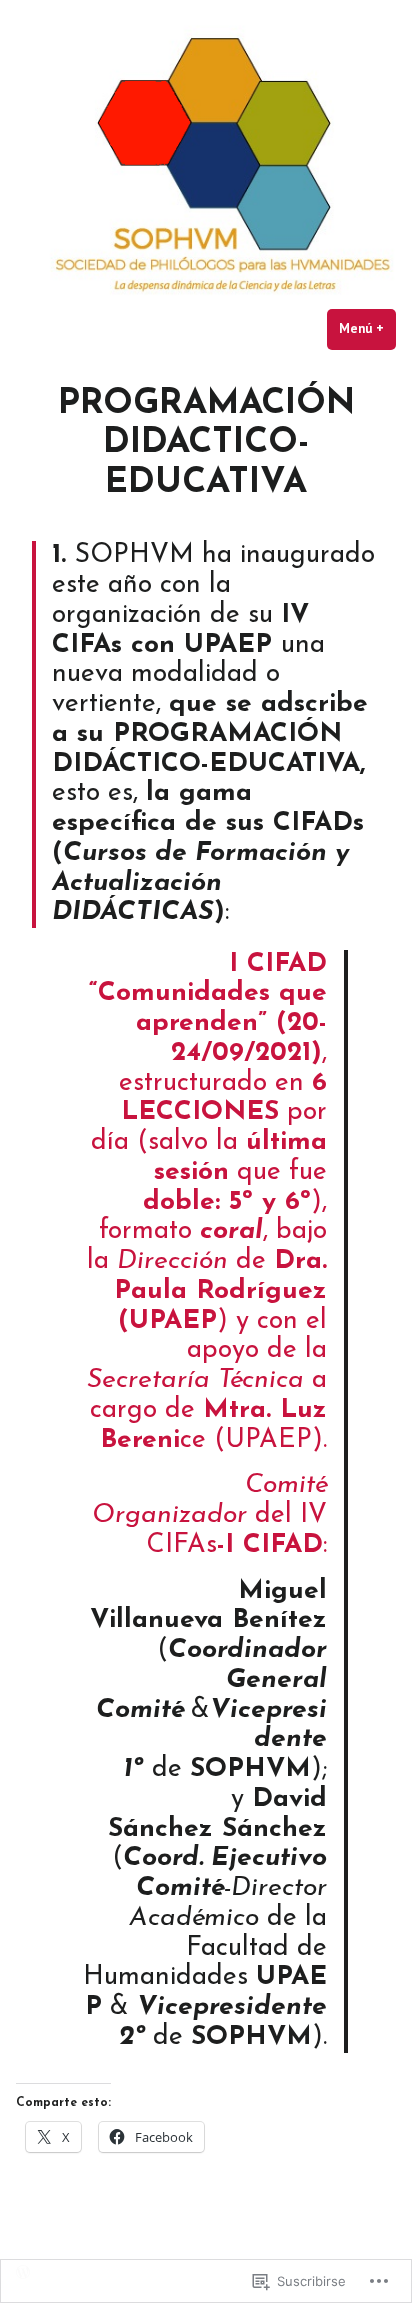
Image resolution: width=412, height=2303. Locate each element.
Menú (367, 328)
